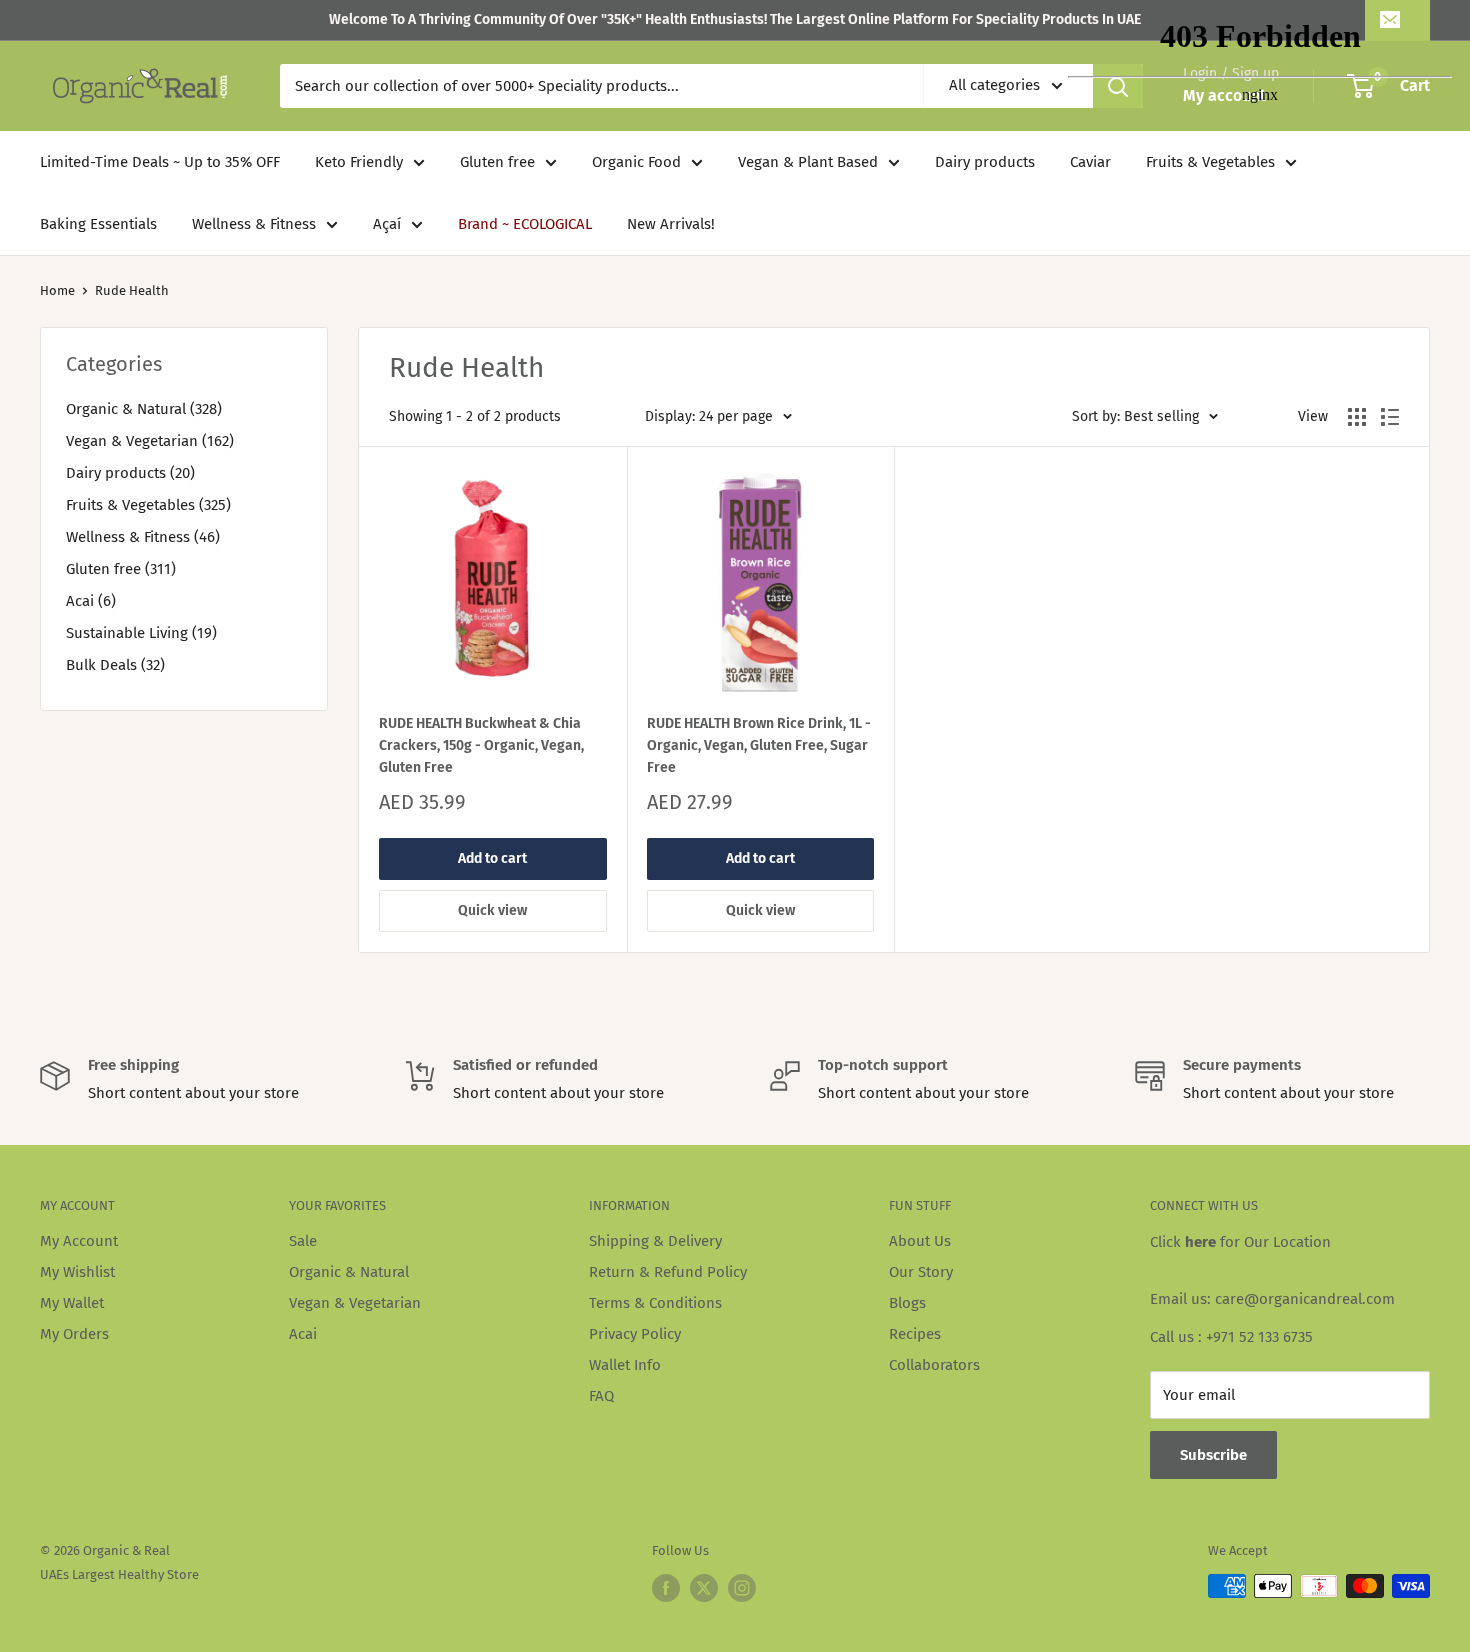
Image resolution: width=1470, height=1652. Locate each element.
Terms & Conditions (655, 1303)
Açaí (387, 224)
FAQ (601, 1396)
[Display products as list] (1390, 417)
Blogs (907, 1303)
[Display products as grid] (1357, 417)
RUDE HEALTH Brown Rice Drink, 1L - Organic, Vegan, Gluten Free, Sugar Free (759, 745)
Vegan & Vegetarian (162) (150, 441)
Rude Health (132, 290)
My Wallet (72, 1303)
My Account (79, 1241)
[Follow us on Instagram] (742, 1588)
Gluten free (497, 162)
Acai (303, 1334)
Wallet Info (625, 1365)
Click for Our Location (1240, 1242)
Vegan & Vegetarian (355, 1303)
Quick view (492, 910)
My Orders (74, 1334)
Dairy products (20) (130, 473)
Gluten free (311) (121, 569)
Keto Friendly (359, 162)
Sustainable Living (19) (141, 633)
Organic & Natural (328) (144, 409)
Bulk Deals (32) (115, 665)
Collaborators (934, 1365)
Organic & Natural (349, 1272)
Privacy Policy (635, 1334)
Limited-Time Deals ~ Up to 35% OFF (160, 162)
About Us (920, 1241)
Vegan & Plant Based (808, 162)
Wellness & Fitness (254, 224)
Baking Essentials (98, 224)
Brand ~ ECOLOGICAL (525, 224)
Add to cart (492, 858)
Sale (303, 1241)
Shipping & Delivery (655, 1241)
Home (57, 290)
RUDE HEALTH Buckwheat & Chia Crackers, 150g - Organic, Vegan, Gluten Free (481, 745)
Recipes (915, 1334)
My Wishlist (77, 1272)
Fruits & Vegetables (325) (148, 505)
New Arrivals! (671, 224)
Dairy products (985, 162)
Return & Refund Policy (668, 1272)
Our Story (921, 1272)
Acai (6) (91, 601)
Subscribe (1213, 1455)
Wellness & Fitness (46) (143, 537)
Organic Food (636, 162)
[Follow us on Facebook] (666, 1588)
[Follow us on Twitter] (704, 1588)
